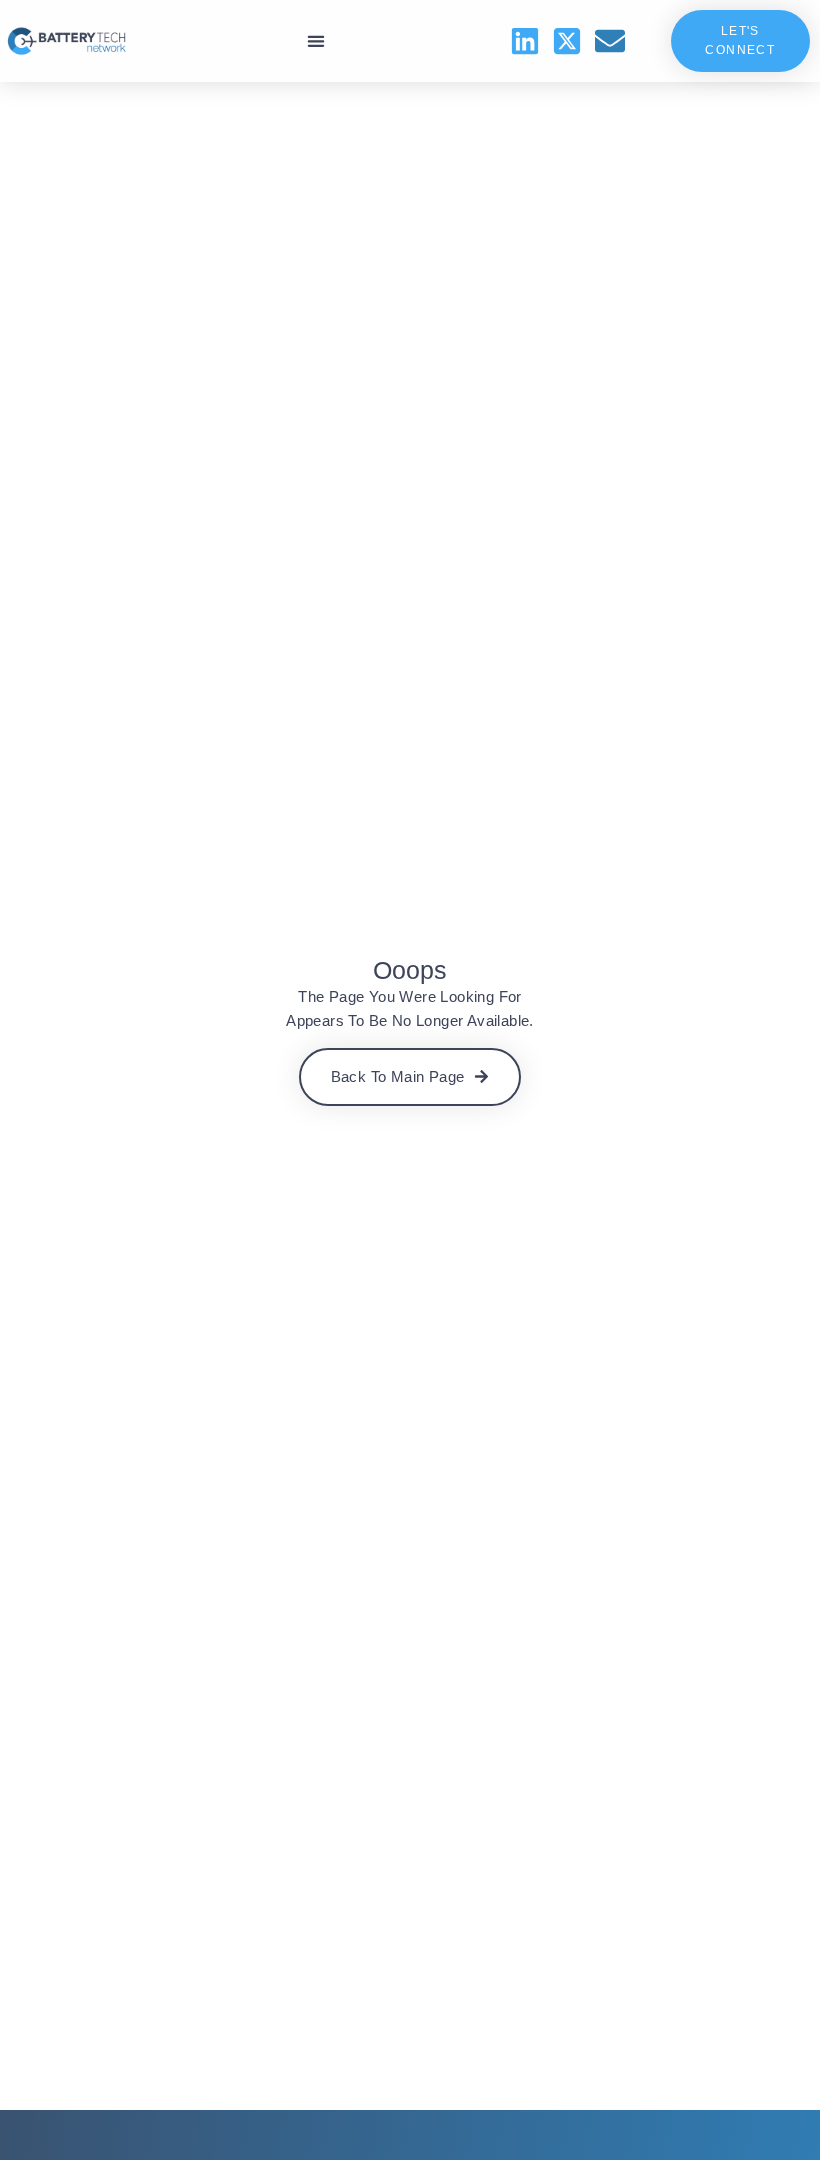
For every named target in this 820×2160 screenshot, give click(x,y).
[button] (315, 41)
